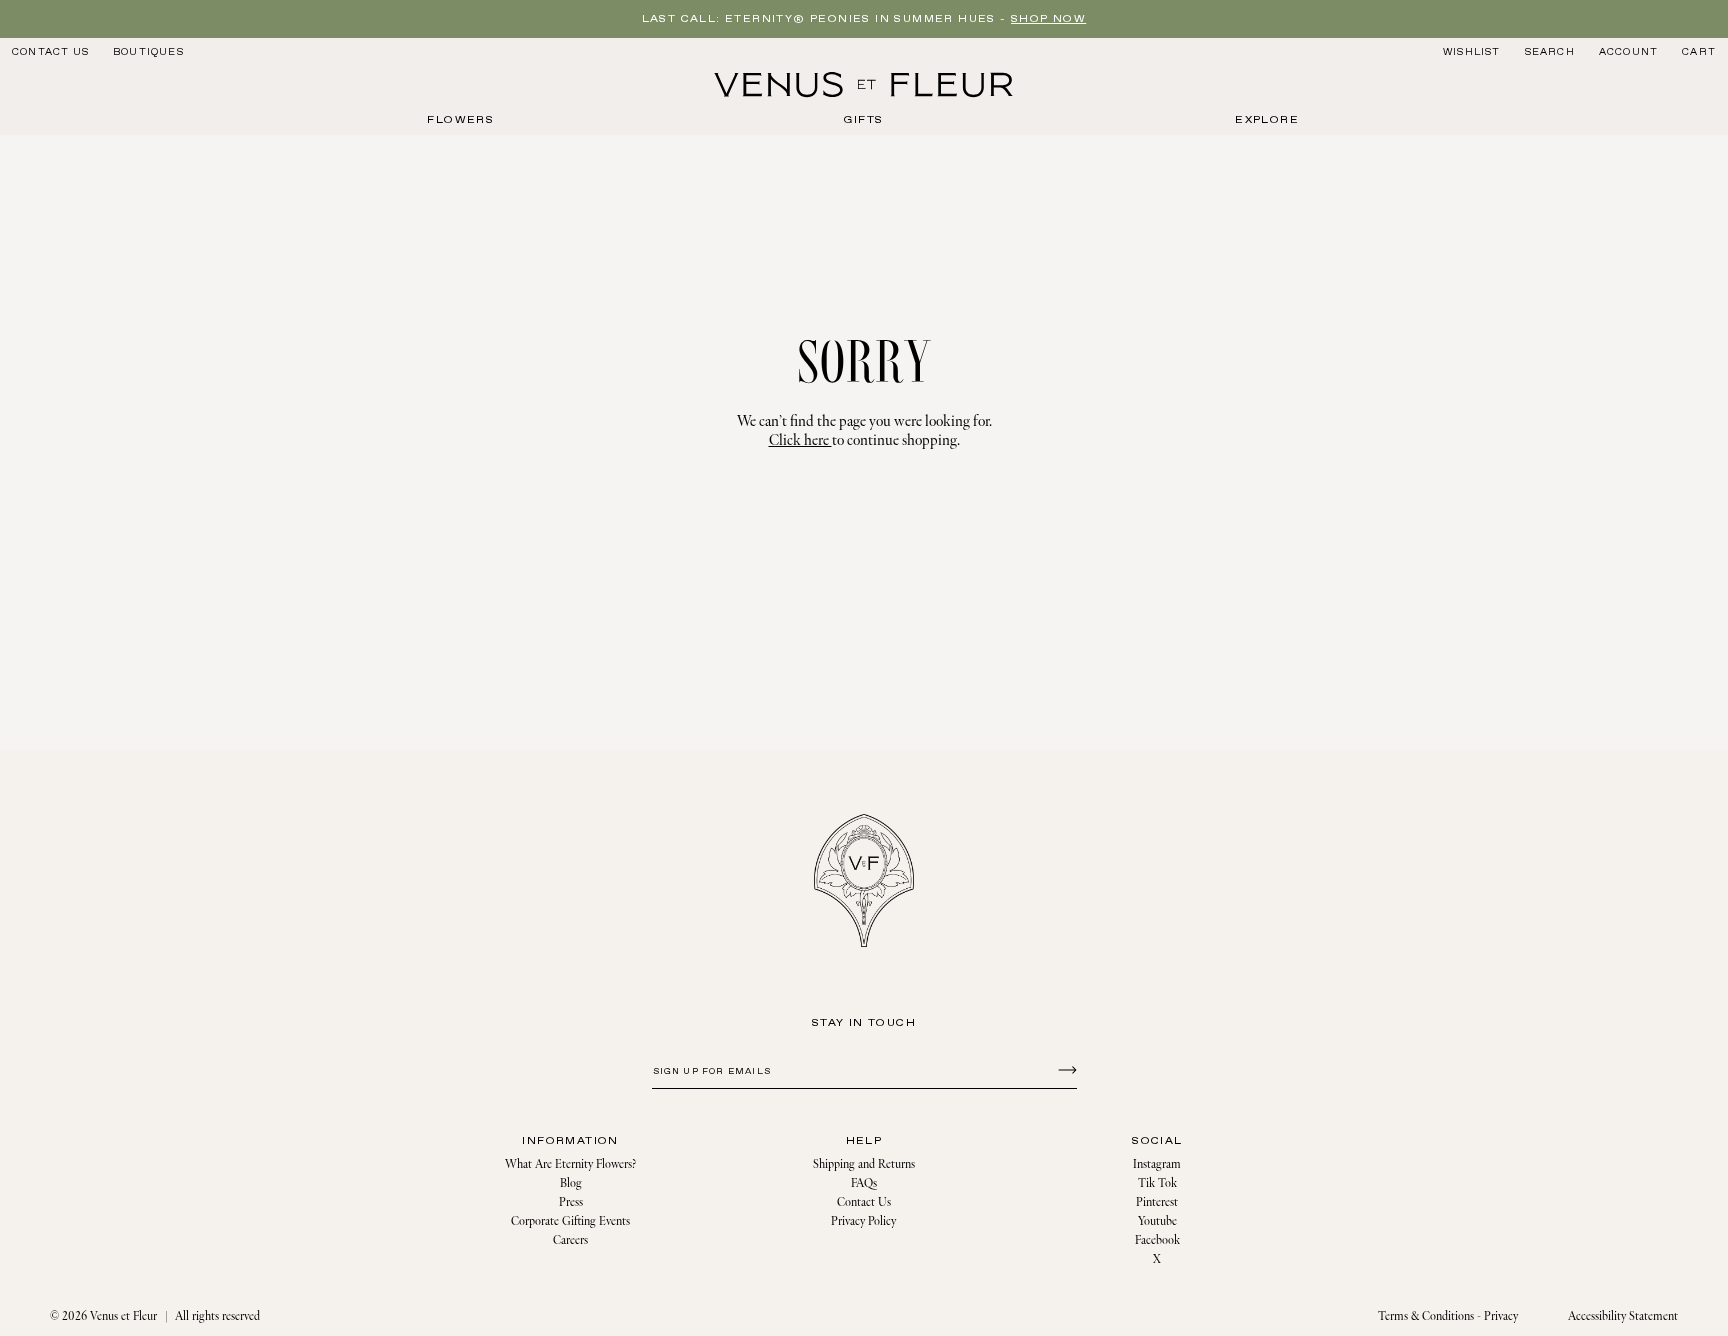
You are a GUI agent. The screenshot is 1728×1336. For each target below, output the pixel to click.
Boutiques (148, 52)
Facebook (1157, 1240)
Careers (570, 1240)
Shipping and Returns (864, 1164)
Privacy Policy (863, 1221)
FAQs (864, 1183)
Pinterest (1157, 1202)
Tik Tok (1157, 1183)
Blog (571, 1183)
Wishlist (1472, 52)
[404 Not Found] (864, 85)
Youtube (1157, 1221)
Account (1628, 52)
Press (571, 1202)
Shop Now (1048, 19)
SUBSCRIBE (1064, 1069)
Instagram (1157, 1164)
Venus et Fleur (123, 1316)
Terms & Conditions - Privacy (1448, 1316)
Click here (800, 440)
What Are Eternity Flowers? (570, 1164)
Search (1549, 51)
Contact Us (50, 52)
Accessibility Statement (1623, 1316)
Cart (1699, 52)
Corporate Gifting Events (570, 1221)
